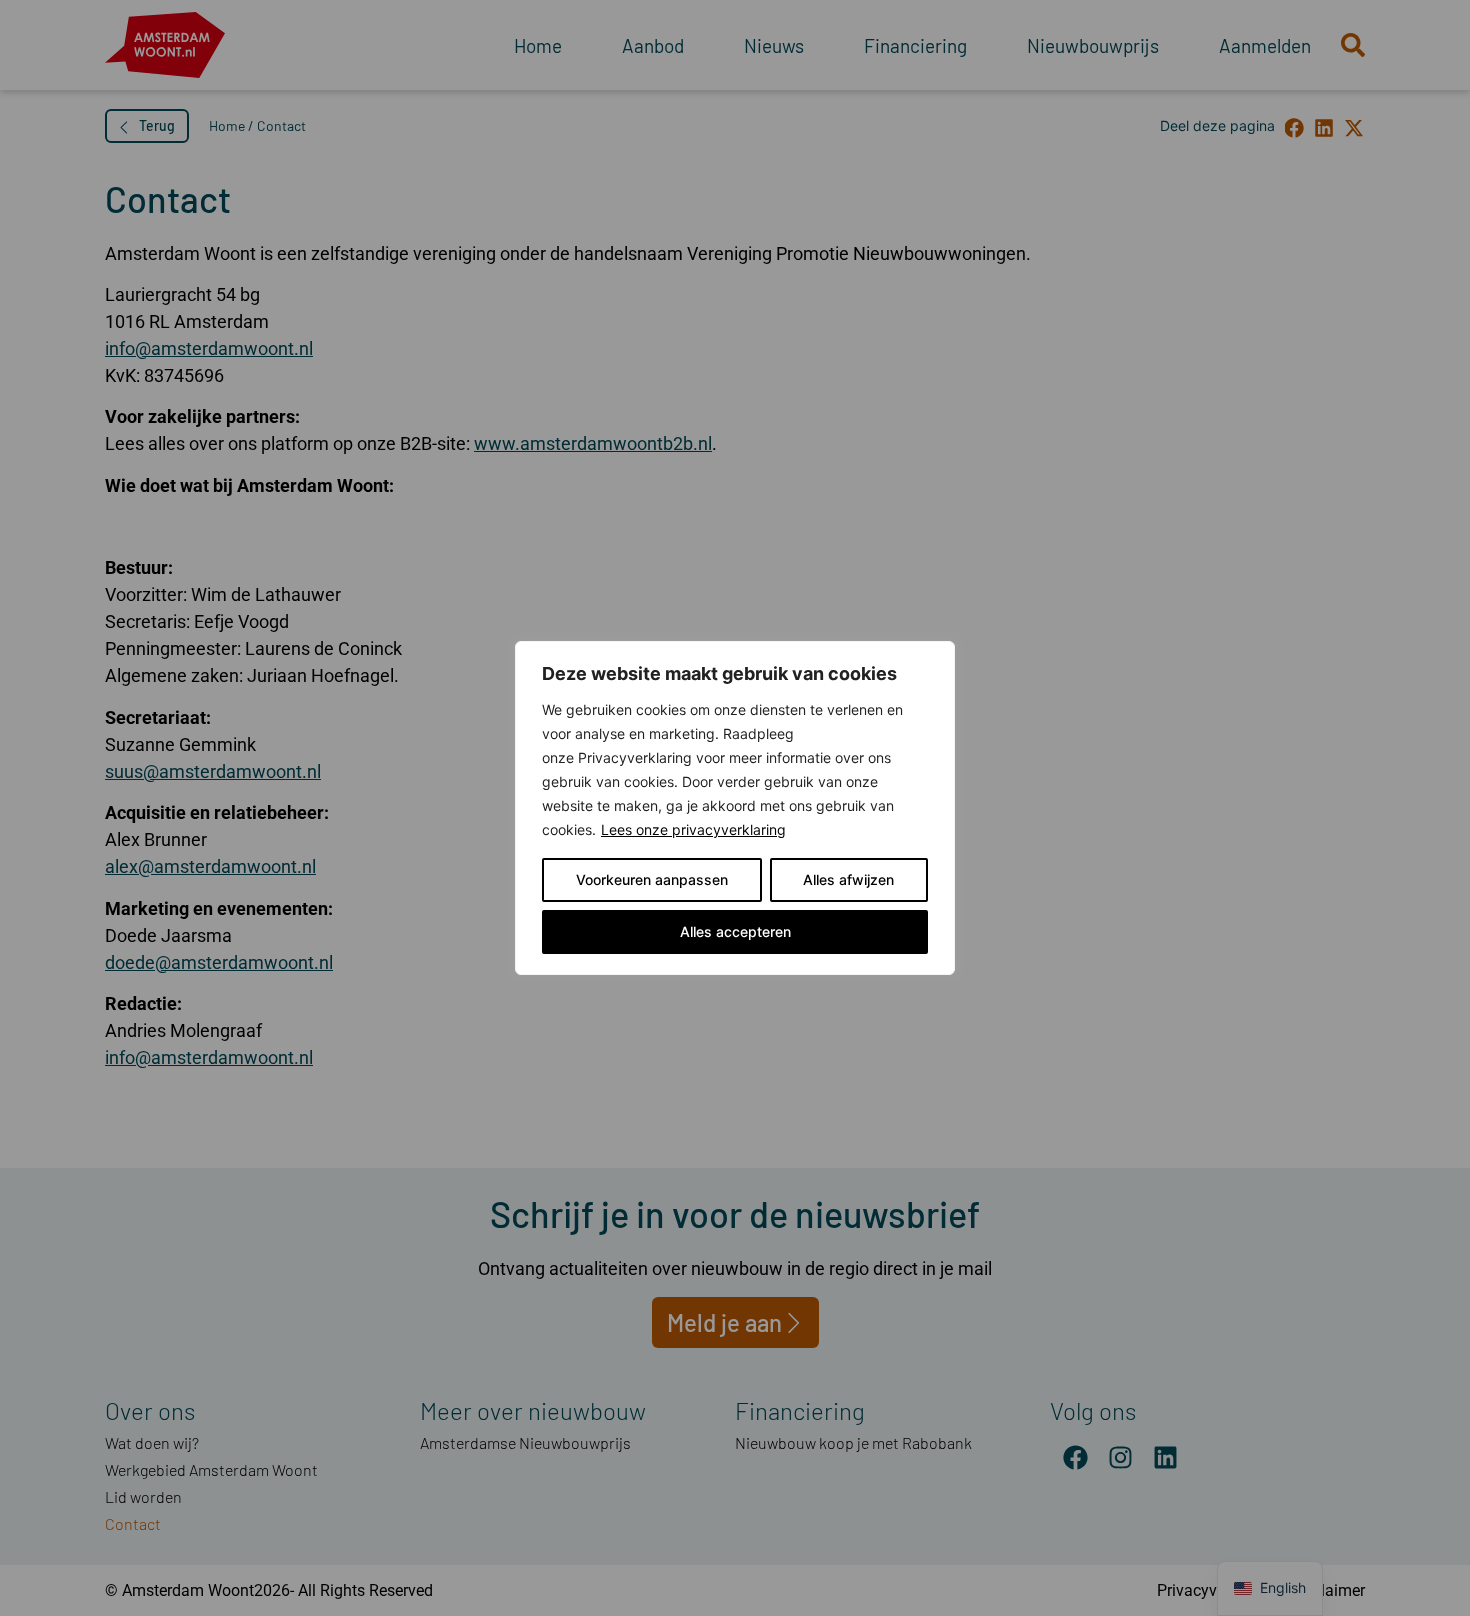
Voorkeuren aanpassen (652, 879)
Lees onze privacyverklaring (693, 829)
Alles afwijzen (848, 879)
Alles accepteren (735, 931)
